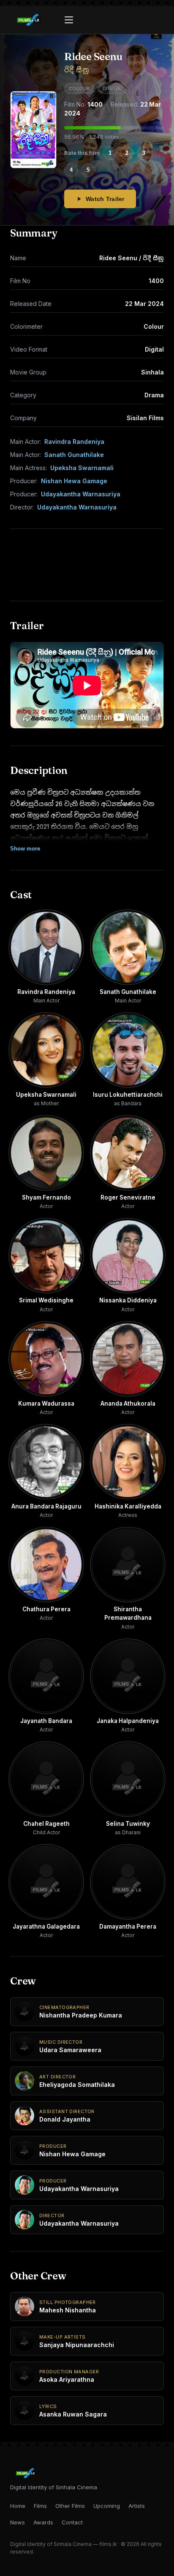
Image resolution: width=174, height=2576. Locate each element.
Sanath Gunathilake (74, 455)
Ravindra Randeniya (74, 442)
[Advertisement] (87, 565)
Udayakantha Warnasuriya (81, 494)
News (18, 2522)
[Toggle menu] (69, 20)
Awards (43, 2522)
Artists (137, 2506)
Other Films (70, 2506)
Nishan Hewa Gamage (74, 481)
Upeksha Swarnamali (82, 468)
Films (40, 2506)
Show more (25, 849)
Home (18, 2506)
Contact (72, 2522)
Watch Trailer (105, 199)
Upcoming (107, 2506)
